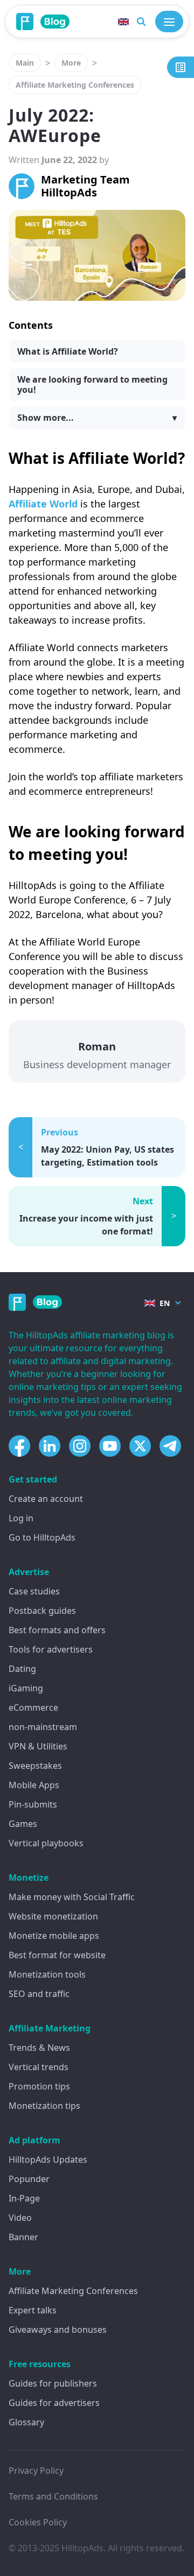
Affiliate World (43, 504)
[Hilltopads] (25, 22)
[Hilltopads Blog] (55, 21)
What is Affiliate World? (68, 351)
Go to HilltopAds (42, 1537)
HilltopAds (82, 2548)
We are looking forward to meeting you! (92, 384)
